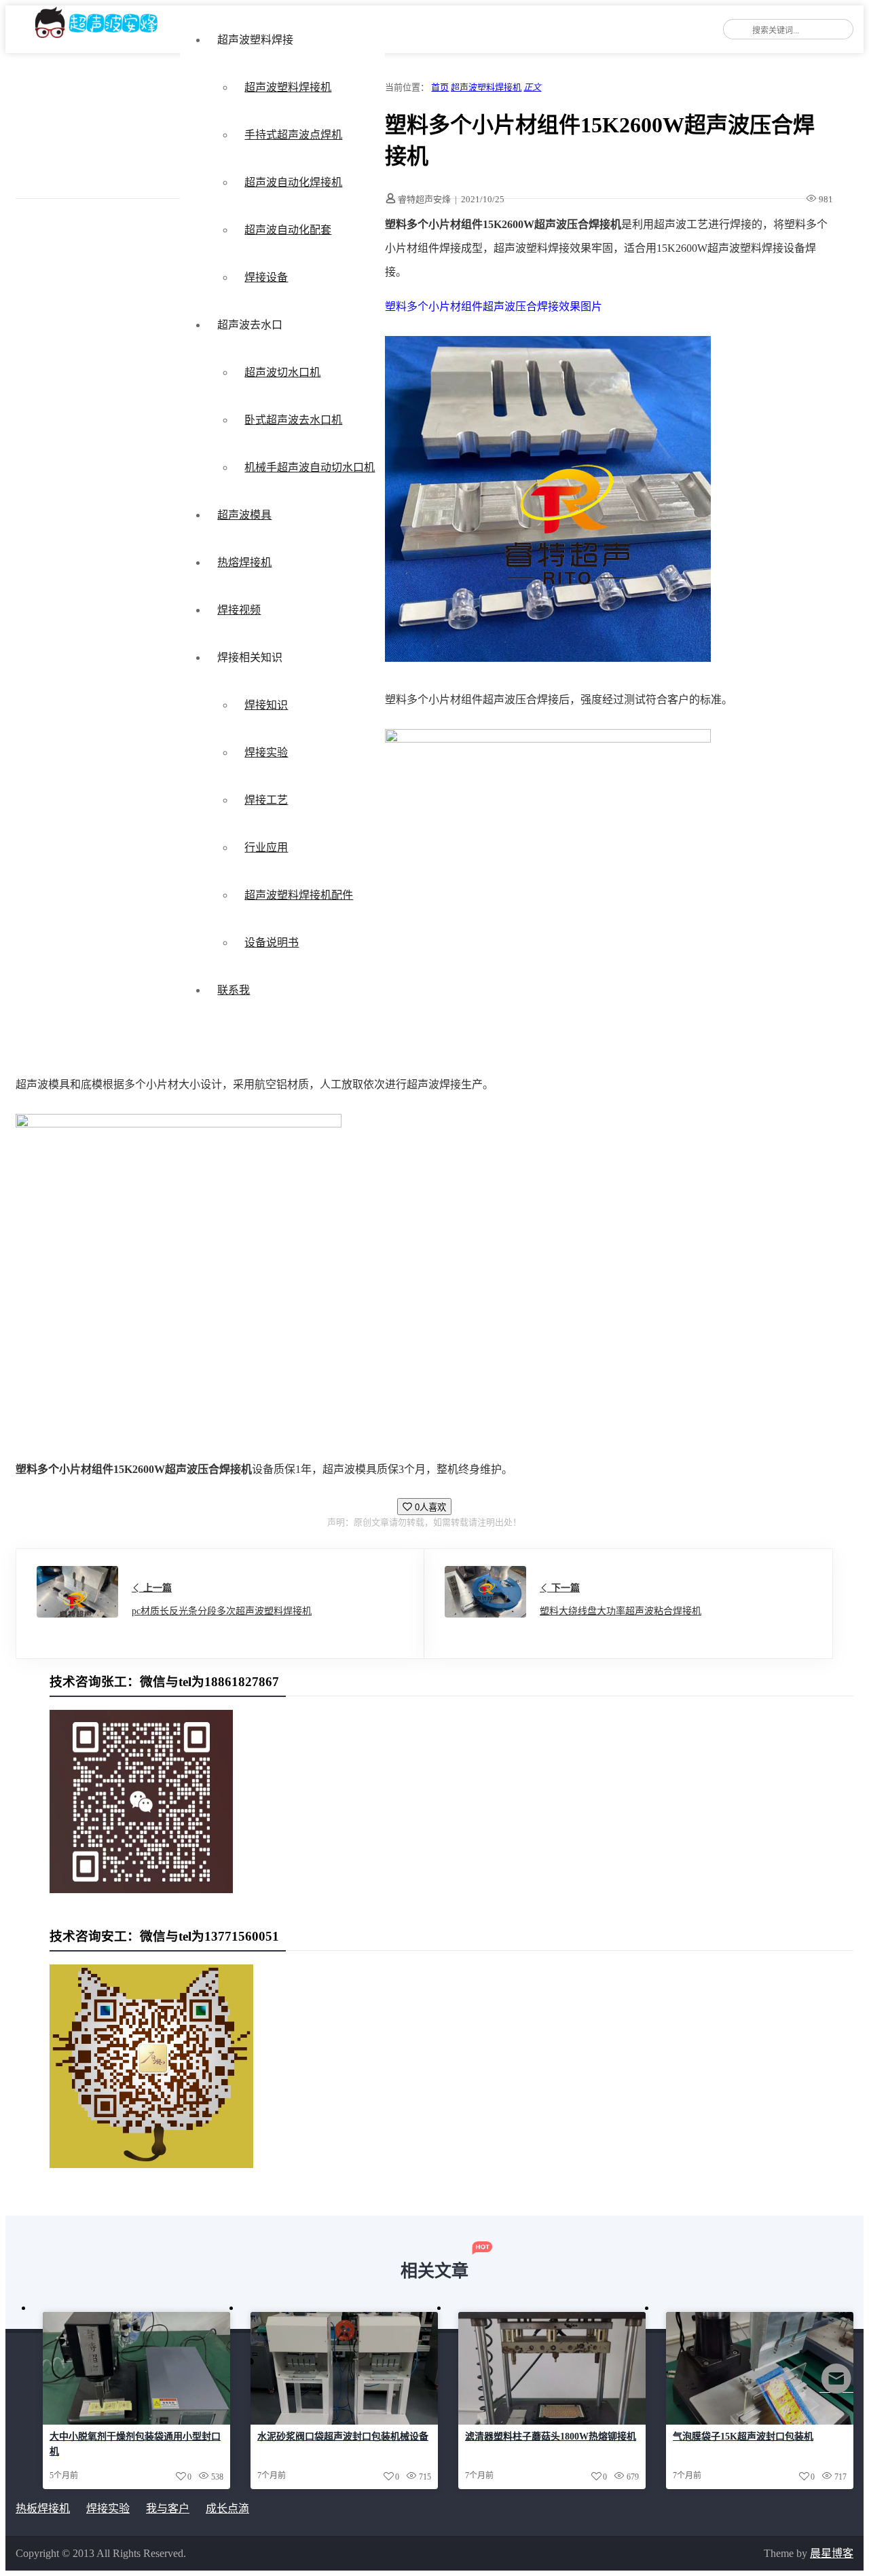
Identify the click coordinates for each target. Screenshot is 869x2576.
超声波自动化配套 (288, 230)
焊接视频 (239, 610)
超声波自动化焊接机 (293, 182)
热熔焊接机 (244, 562)
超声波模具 (244, 515)
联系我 (234, 990)
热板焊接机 (43, 2508)
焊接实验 (266, 752)
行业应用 (266, 847)
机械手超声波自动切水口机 (310, 467)
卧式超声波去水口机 (293, 420)
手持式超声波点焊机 (293, 135)
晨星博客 (832, 2553)
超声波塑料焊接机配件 (299, 895)
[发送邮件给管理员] (836, 2388)
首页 (440, 87)
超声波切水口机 (282, 372)
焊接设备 (266, 277)
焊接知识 (266, 705)
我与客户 (168, 2508)
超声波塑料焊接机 (288, 87)
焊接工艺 (266, 800)
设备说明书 (272, 942)
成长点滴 (227, 2508)
